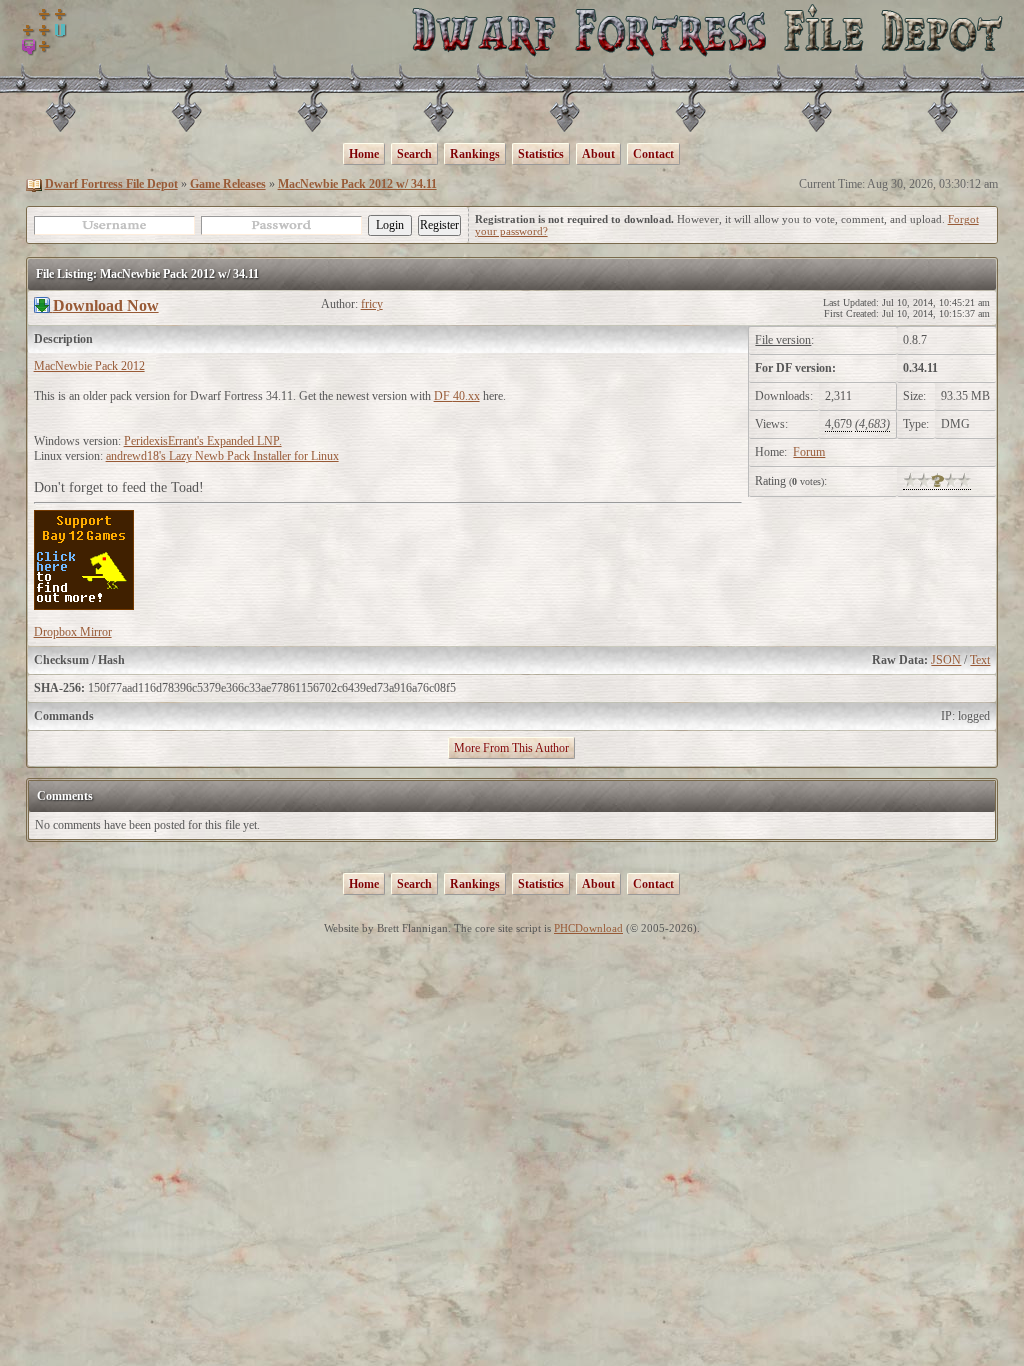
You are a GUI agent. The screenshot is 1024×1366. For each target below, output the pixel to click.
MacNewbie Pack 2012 (89, 366)
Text (980, 660)
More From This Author (511, 748)
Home (364, 154)
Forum (809, 452)
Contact (653, 154)
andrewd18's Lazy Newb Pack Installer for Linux (222, 456)
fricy (372, 304)
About (598, 154)
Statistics (541, 154)
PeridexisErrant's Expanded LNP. (203, 441)
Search (414, 154)
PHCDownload (588, 928)
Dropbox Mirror (73, 632)
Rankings (475, 154)
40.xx (466, 396)
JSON (946, 660)
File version (783, 340)
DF (443, 396)
